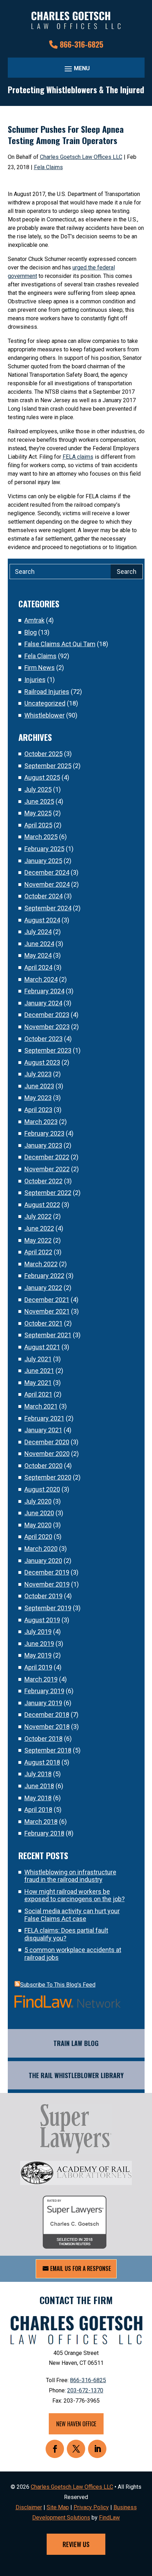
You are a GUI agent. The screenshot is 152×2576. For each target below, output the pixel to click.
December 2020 (47, 1442)
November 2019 (47, 1584)
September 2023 (48, 1050)
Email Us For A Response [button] (81, 2268)
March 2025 (41, 837)
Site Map (58, 2507)
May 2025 (38, 813)
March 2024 (41, 979)
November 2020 (47, 1454)
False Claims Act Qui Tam (60, 644)
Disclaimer (29, 2507)
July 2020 (38, 1501)
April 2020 (38, 1537)
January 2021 (43, 1430)
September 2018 (48, 1750)
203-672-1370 (85, 2390)
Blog (31, 632)
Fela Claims (48, 167)
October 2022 (43, 1181)
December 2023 (47, 1015)
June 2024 (39, 944)
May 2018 (38, 1798)
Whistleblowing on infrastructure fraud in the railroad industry (70, 1876)
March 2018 (41, 1822)
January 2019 (43, 1703)
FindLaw (109, 2518)
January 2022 (43, 1288)
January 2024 (43, 1003)
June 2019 (39, 1644)
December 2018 (47, 1715)
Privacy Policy (91, 2507)
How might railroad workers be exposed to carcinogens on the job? (75, 1895)
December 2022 (47, 1157)
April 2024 (38, 967)
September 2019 (48, 1608)
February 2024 (44, 991)
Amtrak (34, 620)
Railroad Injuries (47, 692)
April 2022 (38, 1252)
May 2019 (38, 1655)
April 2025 (38, 825)
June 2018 (39, 1786)
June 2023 (39, 1086)
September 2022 (48, 1193)
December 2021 (47, 1300)
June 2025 (39, 801)
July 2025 (38, 789)
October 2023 (43, 1039)
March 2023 (41, 1122)
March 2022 (41, 1264)
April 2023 (38, 1110)
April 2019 (38, 1667)
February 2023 (44, 1133)
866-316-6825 (81, 44)
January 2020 (43, 1561)
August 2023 (42, 1062)
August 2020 (42, 1489)
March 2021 (41, 1406)
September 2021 (48, 1335)
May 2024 (38, 955)
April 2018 (38, 1810)
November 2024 (47, 884)
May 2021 (38, 1383)
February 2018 (44, 1833)
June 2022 (39, 1228)
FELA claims (78, 457)
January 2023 (43, 1145)
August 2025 (42, 777)
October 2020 (43, 1466)
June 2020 (39, 1513)
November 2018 (47, 1727)
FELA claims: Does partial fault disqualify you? (66, 1934)
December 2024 (47, 872)
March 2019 (41, 1679)
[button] (76, 68)
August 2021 (42, 1347)
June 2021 (39, 1371)
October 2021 (43, 1323)
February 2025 (44, 849)
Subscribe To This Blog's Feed (58, 1985)
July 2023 (38, 1074)
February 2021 (44, 1418)
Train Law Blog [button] (76, 2043)
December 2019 (47, 1572)
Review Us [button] (76, 2544)
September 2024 (48, 908)
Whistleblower (45, 715)
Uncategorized (45, 703)
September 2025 (48, 766)
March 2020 (41, 1549)
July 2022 (38, 1216)
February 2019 (44, 1691)
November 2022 (47, 1169)
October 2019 (43, 1596)
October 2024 (43, 896)
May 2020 (38, 1525)
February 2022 (44, 1276)
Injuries (35, 680)
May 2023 (38, 1098)
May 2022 (38, 1240)
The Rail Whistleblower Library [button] (76, 2075)
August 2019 (42, 1620)
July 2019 (38, 1632)
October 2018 (43, 1739)
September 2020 (48, 1477)
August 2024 (42, 920)
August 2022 (42, 1205)
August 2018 (42, 1762)
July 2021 (38, 1359)
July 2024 (38, 932)
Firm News (40, 668)
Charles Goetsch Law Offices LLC (81, 157)
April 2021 (38, 1394)
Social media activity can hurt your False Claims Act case (72, 1915)
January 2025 (43, 861)
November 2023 (47, 1027)
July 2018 (38, 1774)
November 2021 (47, 1311)
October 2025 (43, 754)
